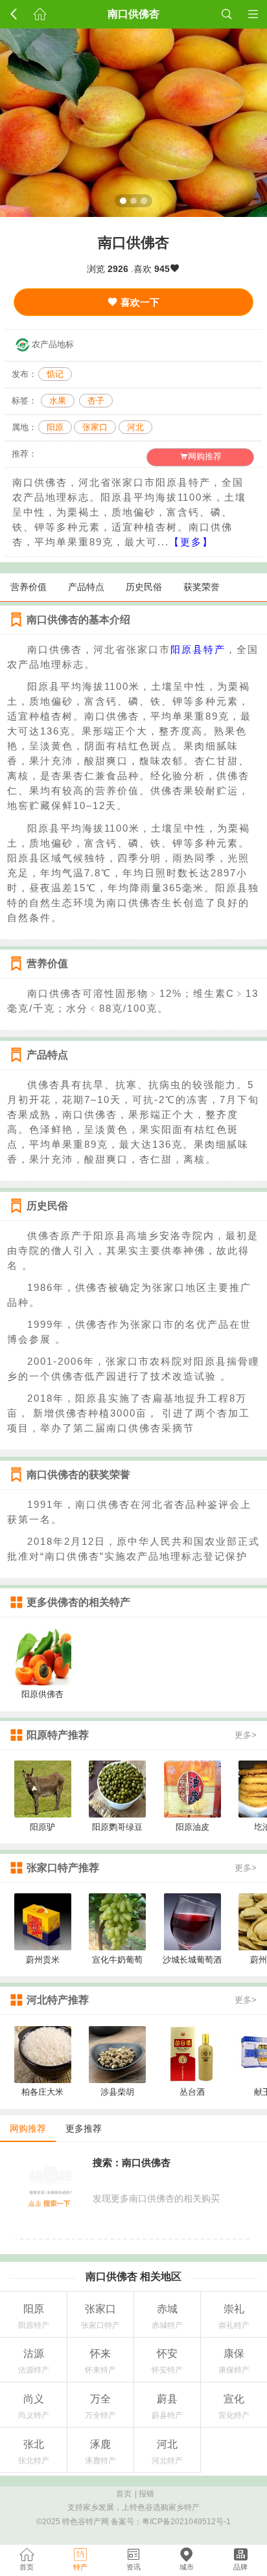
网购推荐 (205, 457)
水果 (58, 401)
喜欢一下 (139, 302)
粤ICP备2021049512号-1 (186, 2522)
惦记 (55, 374)
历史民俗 (144, 587)
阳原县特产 (198, 649)
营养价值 (29, 587)
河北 (135, 427)
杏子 (96, 401)
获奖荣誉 (202, 587)
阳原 (55, 427)
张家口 (95, 427)
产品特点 (86, 587)
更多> (246, 1735)
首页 (124, 2494)
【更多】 (191, 542)
